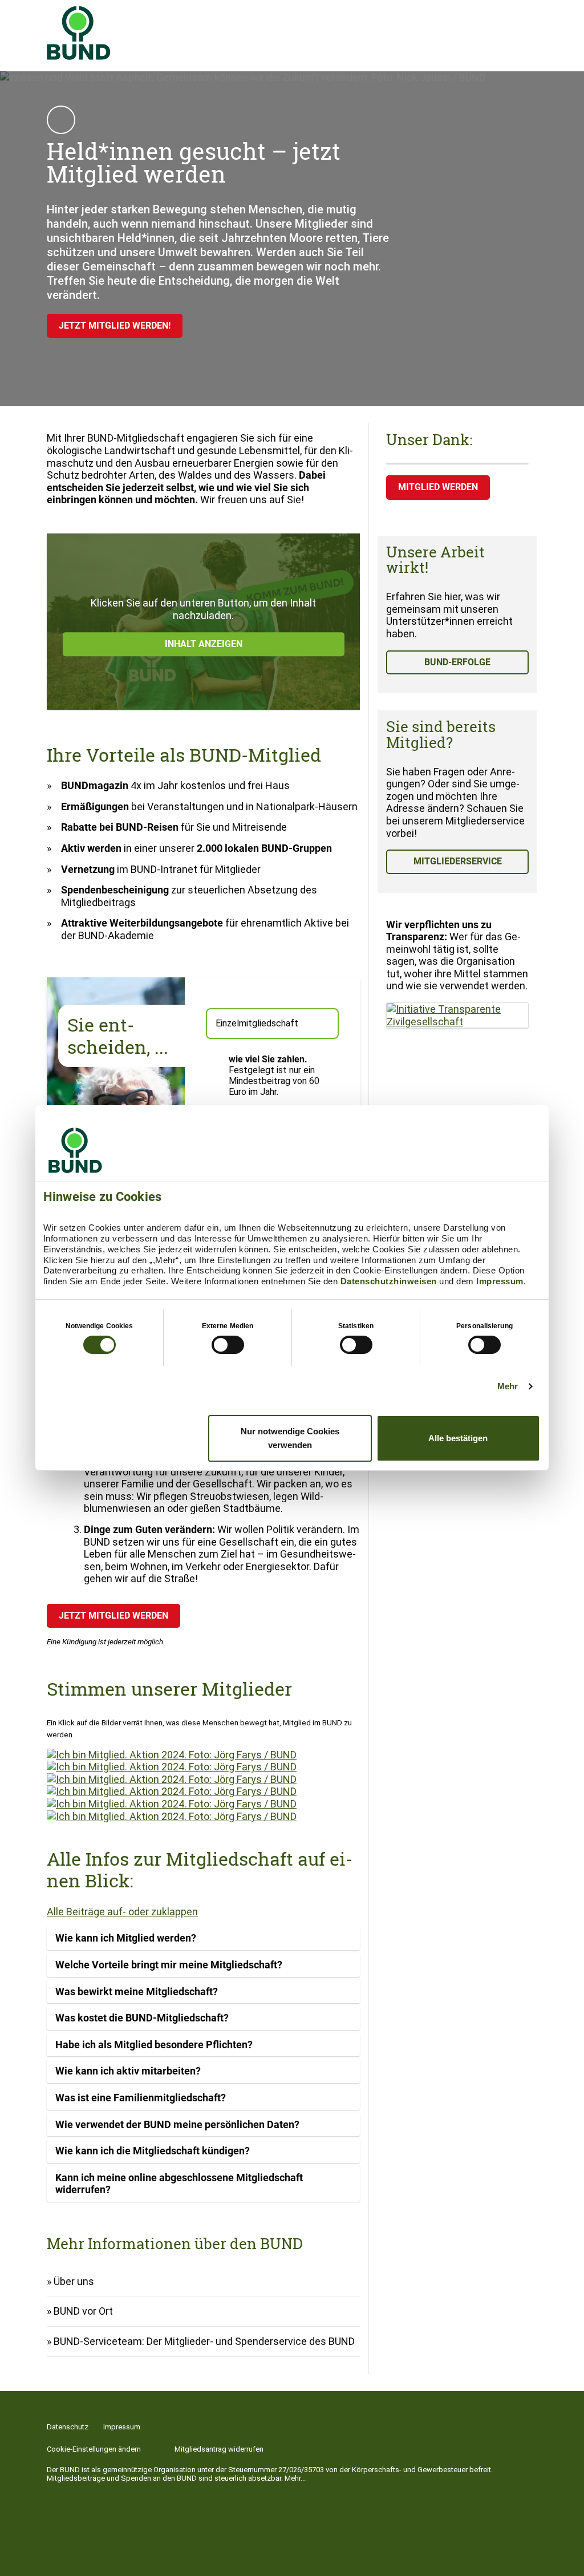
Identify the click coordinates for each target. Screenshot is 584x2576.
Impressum (500, 1281)
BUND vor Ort (83, 2311)
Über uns (74, 2281)
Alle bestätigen (458, 1438)
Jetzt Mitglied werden (113, 1615)
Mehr (508, 1386)
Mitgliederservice (458, 861)
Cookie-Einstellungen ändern (94, 2449)
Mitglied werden (438, 487)
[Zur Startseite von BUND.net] (79, 33)
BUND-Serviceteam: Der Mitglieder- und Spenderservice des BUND (204, 2341)
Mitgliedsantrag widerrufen (219, 2449)
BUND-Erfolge (457, 662)
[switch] (228, 1345)
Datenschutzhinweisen (389, 1281)
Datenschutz (68, 2427)
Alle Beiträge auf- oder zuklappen (122, 1912)
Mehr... (295, 2478)
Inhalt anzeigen (204, 644)
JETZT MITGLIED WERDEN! (115, 325)
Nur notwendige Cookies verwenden (290, 1438)
